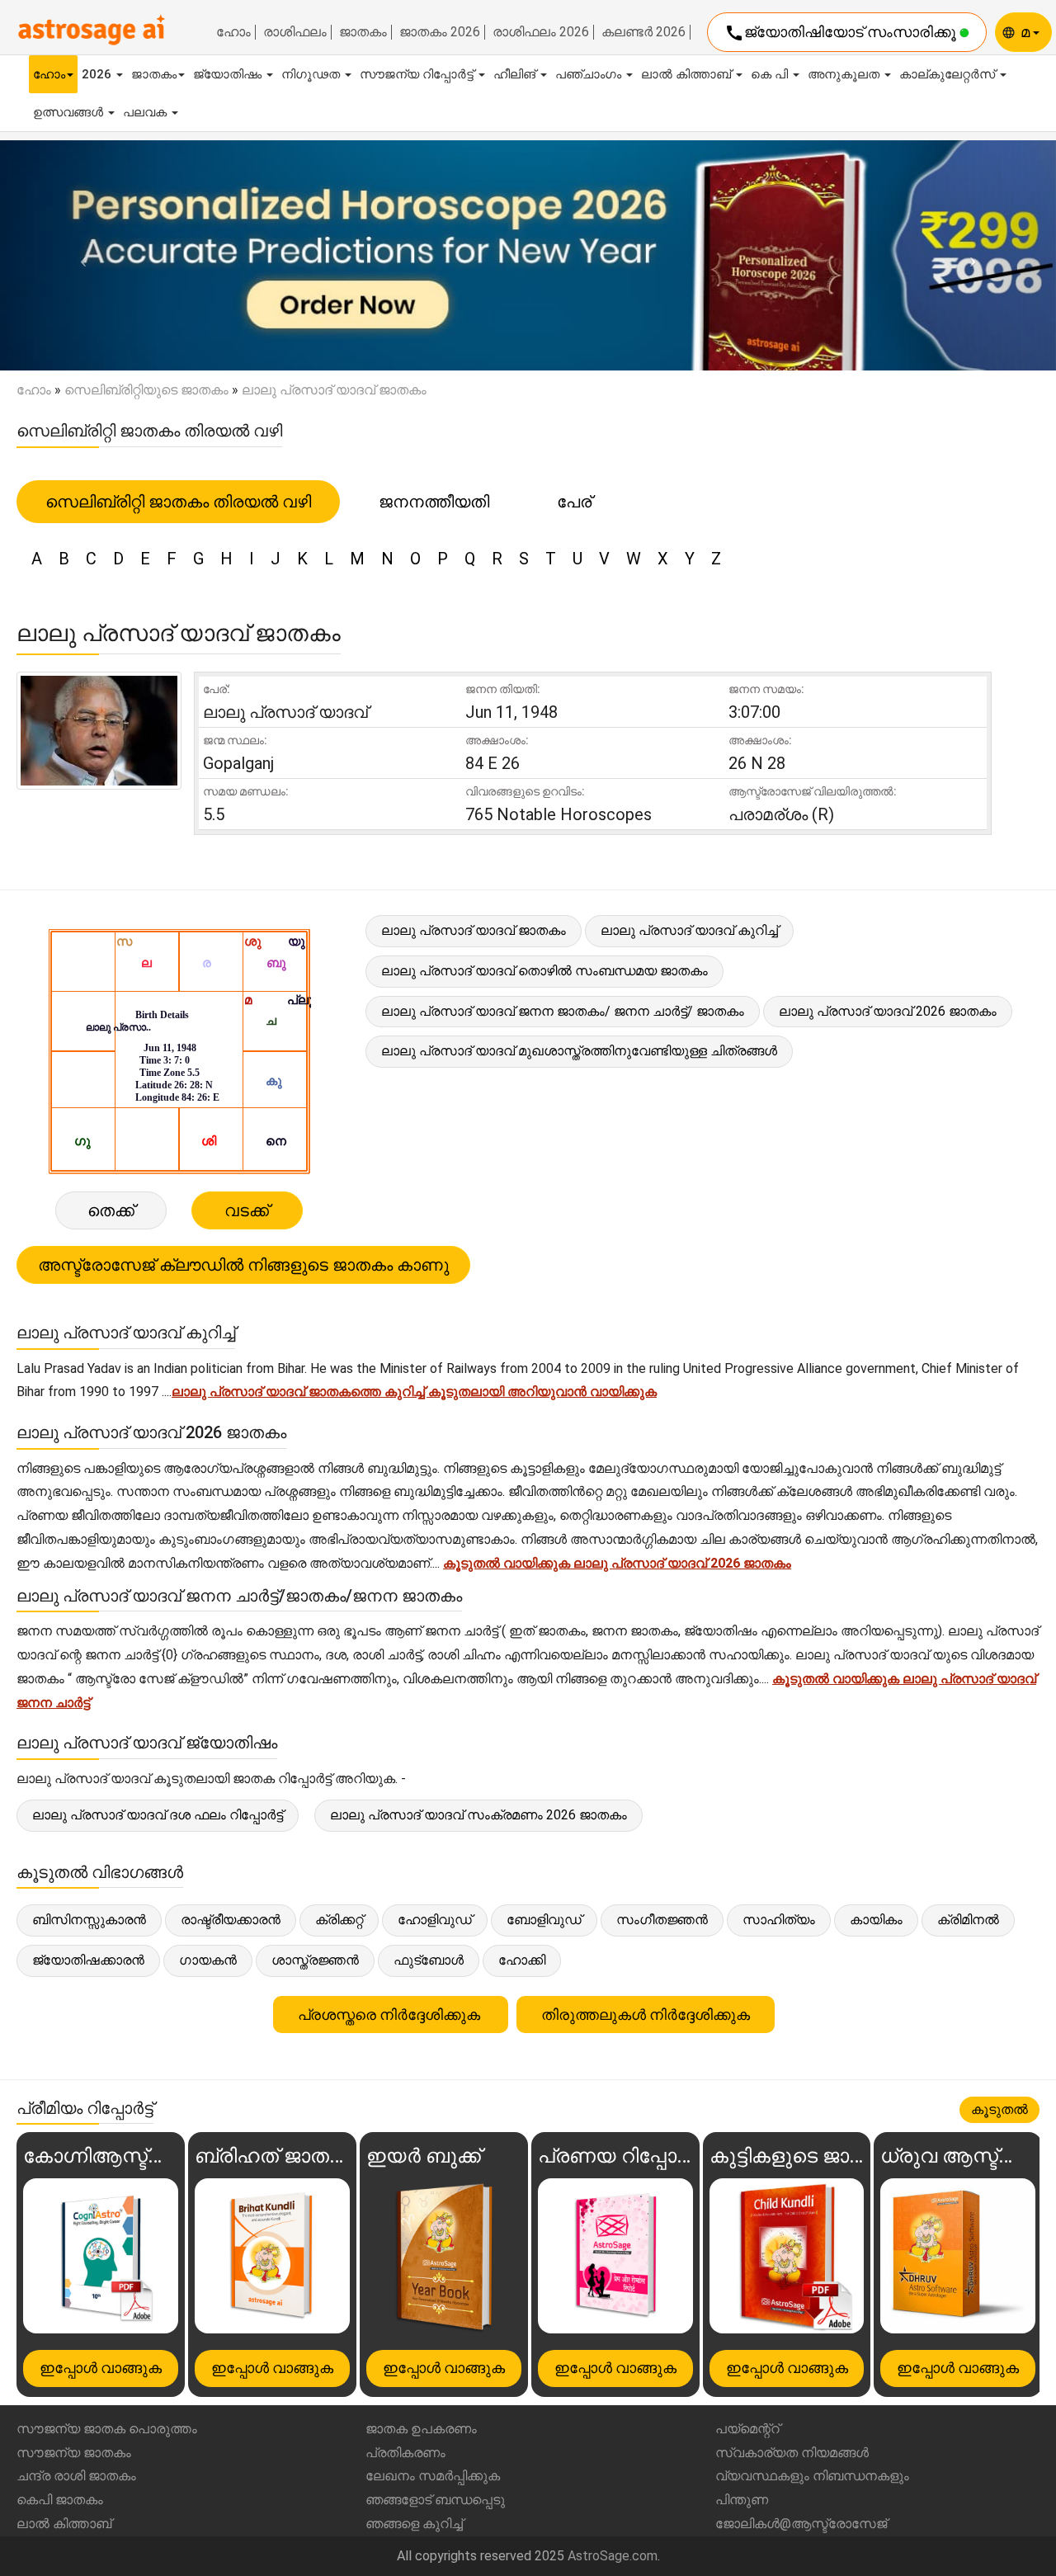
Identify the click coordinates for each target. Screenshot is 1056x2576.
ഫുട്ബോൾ (429, 1960)
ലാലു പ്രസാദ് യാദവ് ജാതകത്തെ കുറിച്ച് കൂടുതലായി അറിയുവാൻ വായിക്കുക (414, 1392)
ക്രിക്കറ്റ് (339, 1920)
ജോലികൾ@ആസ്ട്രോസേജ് (801, 2524)
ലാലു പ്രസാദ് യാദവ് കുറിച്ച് (689, 930)
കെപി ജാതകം (60, 2500)
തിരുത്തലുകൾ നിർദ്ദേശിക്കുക (646, 2015)
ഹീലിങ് (516, 74)
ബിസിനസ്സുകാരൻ (89, 1920)
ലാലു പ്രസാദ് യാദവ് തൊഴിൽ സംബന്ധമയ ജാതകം (544, 971)
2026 (98, 74)
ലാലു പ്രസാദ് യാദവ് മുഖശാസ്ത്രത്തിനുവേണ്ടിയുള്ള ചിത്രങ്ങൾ (579, 1051)
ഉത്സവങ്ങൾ (70, 112)
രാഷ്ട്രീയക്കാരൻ (231, 1920)
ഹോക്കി (522, 1960)
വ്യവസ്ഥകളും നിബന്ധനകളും (812, 2476)
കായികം (876, 1920)
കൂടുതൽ (999, 2109)
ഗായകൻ (208, 1960)
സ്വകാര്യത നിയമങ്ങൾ (792, 2453)
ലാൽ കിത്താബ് (688, 74)
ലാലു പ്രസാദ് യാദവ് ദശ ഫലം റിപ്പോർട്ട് (158, 1815)
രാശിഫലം (295, 32)
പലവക (146, 112)
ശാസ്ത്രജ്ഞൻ (315, 1960)
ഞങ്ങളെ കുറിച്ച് (414, 2524)
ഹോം (233, 32)
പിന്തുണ (742, 2500)
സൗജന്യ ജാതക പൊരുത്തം (107, 2429)
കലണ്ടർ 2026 (643, 32)
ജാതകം (363, 32)
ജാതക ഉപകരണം (421, 2429)
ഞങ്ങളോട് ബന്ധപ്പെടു (435, 2500)
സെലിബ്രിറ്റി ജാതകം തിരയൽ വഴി (178, 502)
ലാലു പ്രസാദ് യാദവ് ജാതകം (474, 930)
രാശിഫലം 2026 (541, 32)
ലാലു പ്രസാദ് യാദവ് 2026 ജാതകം (888, 1011)
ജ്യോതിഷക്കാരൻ (88, 1960)
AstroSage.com (613, 2556)
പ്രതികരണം (405, 2453)
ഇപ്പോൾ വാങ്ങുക (101, 2368)
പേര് (574, 502)
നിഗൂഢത (312, 74)
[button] (79, 256)
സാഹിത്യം (779, 1920)
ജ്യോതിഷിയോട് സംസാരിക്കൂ (842, 33)
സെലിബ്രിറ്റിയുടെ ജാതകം (146, 390)
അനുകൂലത (845, 74)
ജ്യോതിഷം (229, 74)
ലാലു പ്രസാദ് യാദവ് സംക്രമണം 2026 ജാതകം (478, 1815)
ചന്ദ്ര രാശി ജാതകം (76, 2476)
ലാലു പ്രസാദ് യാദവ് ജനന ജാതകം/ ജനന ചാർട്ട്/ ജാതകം (563, 1011)
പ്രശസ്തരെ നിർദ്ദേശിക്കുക (391, 2015)
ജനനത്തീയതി (434, 502)
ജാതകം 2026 (440, 32)
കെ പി (771, 74)
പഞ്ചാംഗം (590, 74)
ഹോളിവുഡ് (435, 1920)
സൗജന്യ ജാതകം (74, 2453)
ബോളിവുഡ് (544, 1920)
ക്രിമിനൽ (968, 1920)
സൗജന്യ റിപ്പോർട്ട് (418, 74)
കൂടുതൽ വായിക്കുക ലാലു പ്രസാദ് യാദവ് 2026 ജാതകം (617, 1563)
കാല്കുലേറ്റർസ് (949, 74)
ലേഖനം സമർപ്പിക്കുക (433, 2476)
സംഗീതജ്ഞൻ (662, 1920)
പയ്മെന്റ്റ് (747, 2429)
